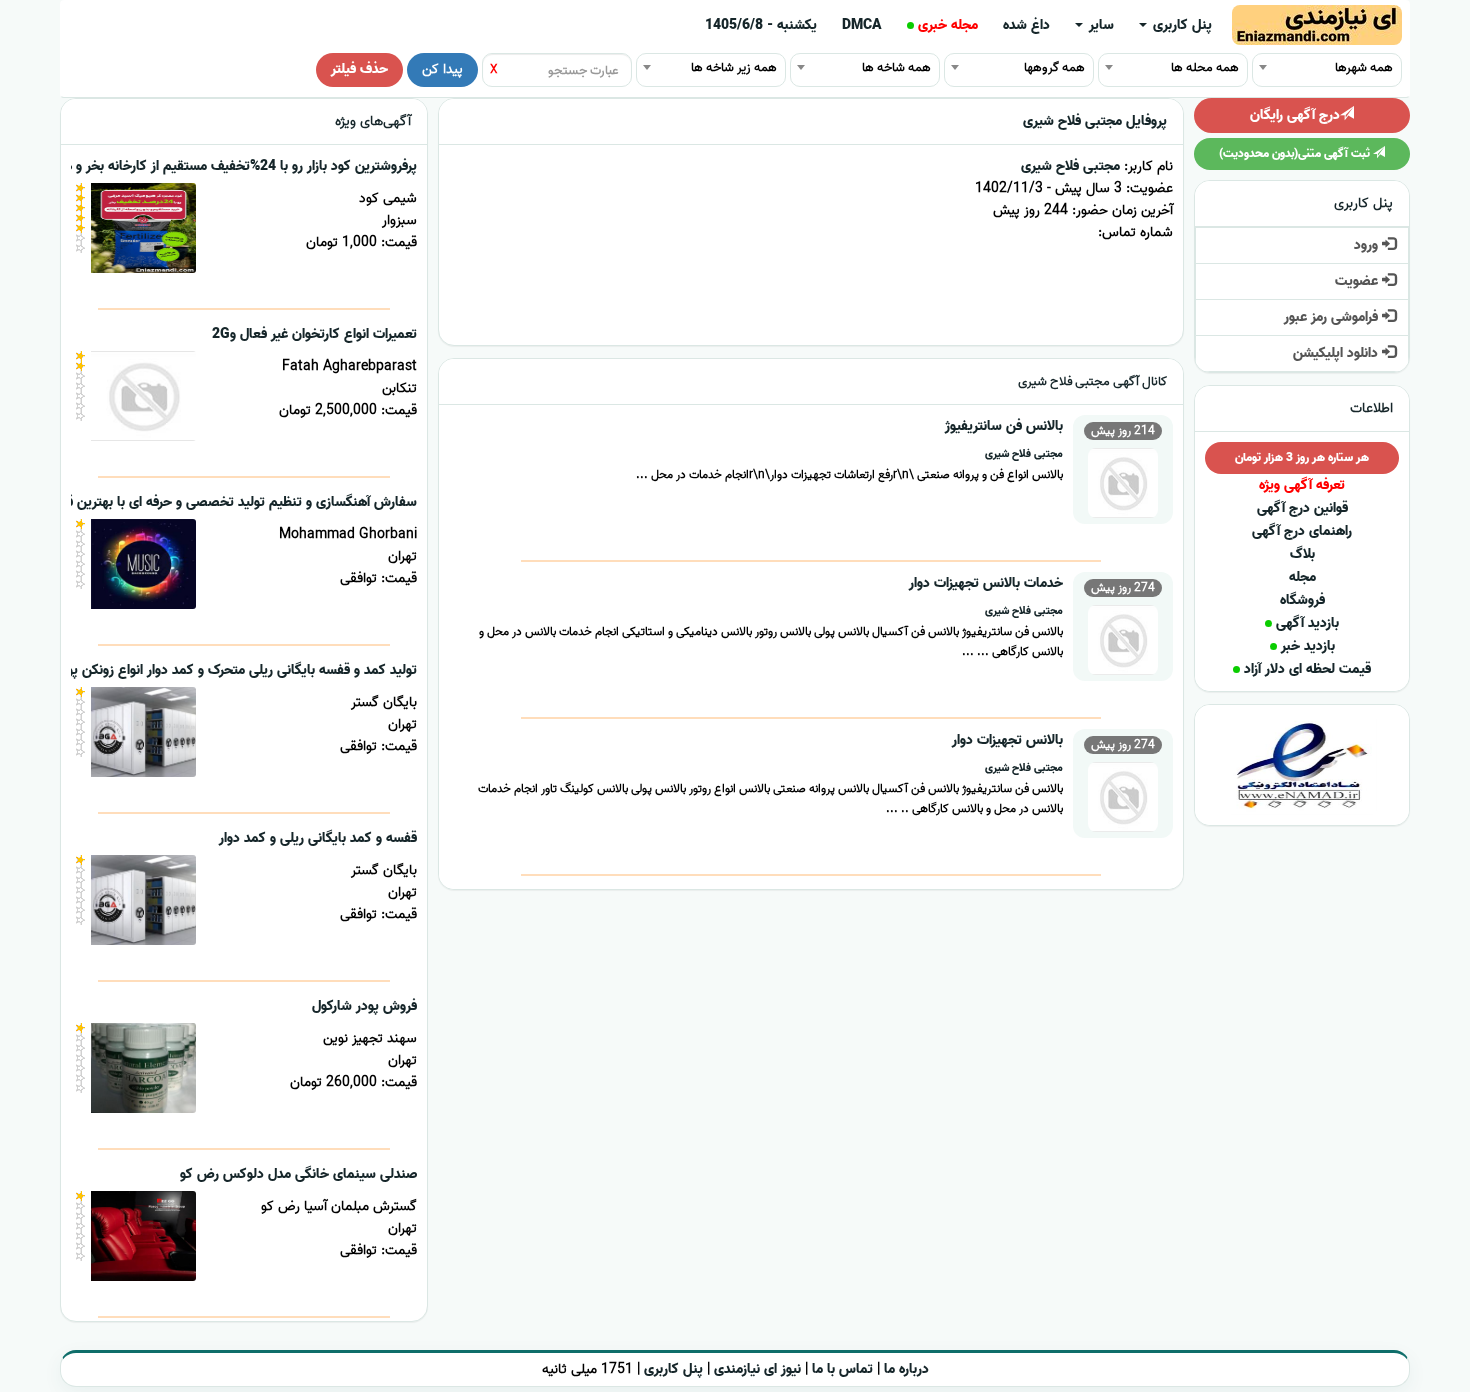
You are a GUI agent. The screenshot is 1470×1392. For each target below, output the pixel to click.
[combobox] (1327, 67)
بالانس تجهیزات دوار (1007, 740)
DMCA (862, 25)
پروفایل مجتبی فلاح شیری (1095, 121)
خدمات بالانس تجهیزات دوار (986, 583)
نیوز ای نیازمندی (757, 1369)
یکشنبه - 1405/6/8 (761, 25)
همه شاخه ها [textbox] (896, 67)
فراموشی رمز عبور (1333, 317)
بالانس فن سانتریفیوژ (1004, 426)
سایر (1099, 25)
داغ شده (1026, 25)
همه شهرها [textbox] (1364, 67)
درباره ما (906, 1369)
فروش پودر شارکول (364, 1006)
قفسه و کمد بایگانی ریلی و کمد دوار (318, 838)
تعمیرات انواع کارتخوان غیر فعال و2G (314, 334)
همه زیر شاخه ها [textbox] (734, 67)
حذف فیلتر (359, 69)
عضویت (1358, 281)
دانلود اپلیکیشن (1337, 353)
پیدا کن (442, 69)
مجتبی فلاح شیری (1070, 166)
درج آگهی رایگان (1295, 115)
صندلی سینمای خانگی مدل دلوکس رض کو (298, 1174)
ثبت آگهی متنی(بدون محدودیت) (1296, 153)
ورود (1368, 245)
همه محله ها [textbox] (1205, 67)
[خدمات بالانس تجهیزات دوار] (1123, 637)
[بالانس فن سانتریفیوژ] (1123, 480)
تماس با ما (842, 1369)
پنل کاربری (1180, 25)
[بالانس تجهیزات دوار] (1123, 794)
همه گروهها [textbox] (1054, 67)
